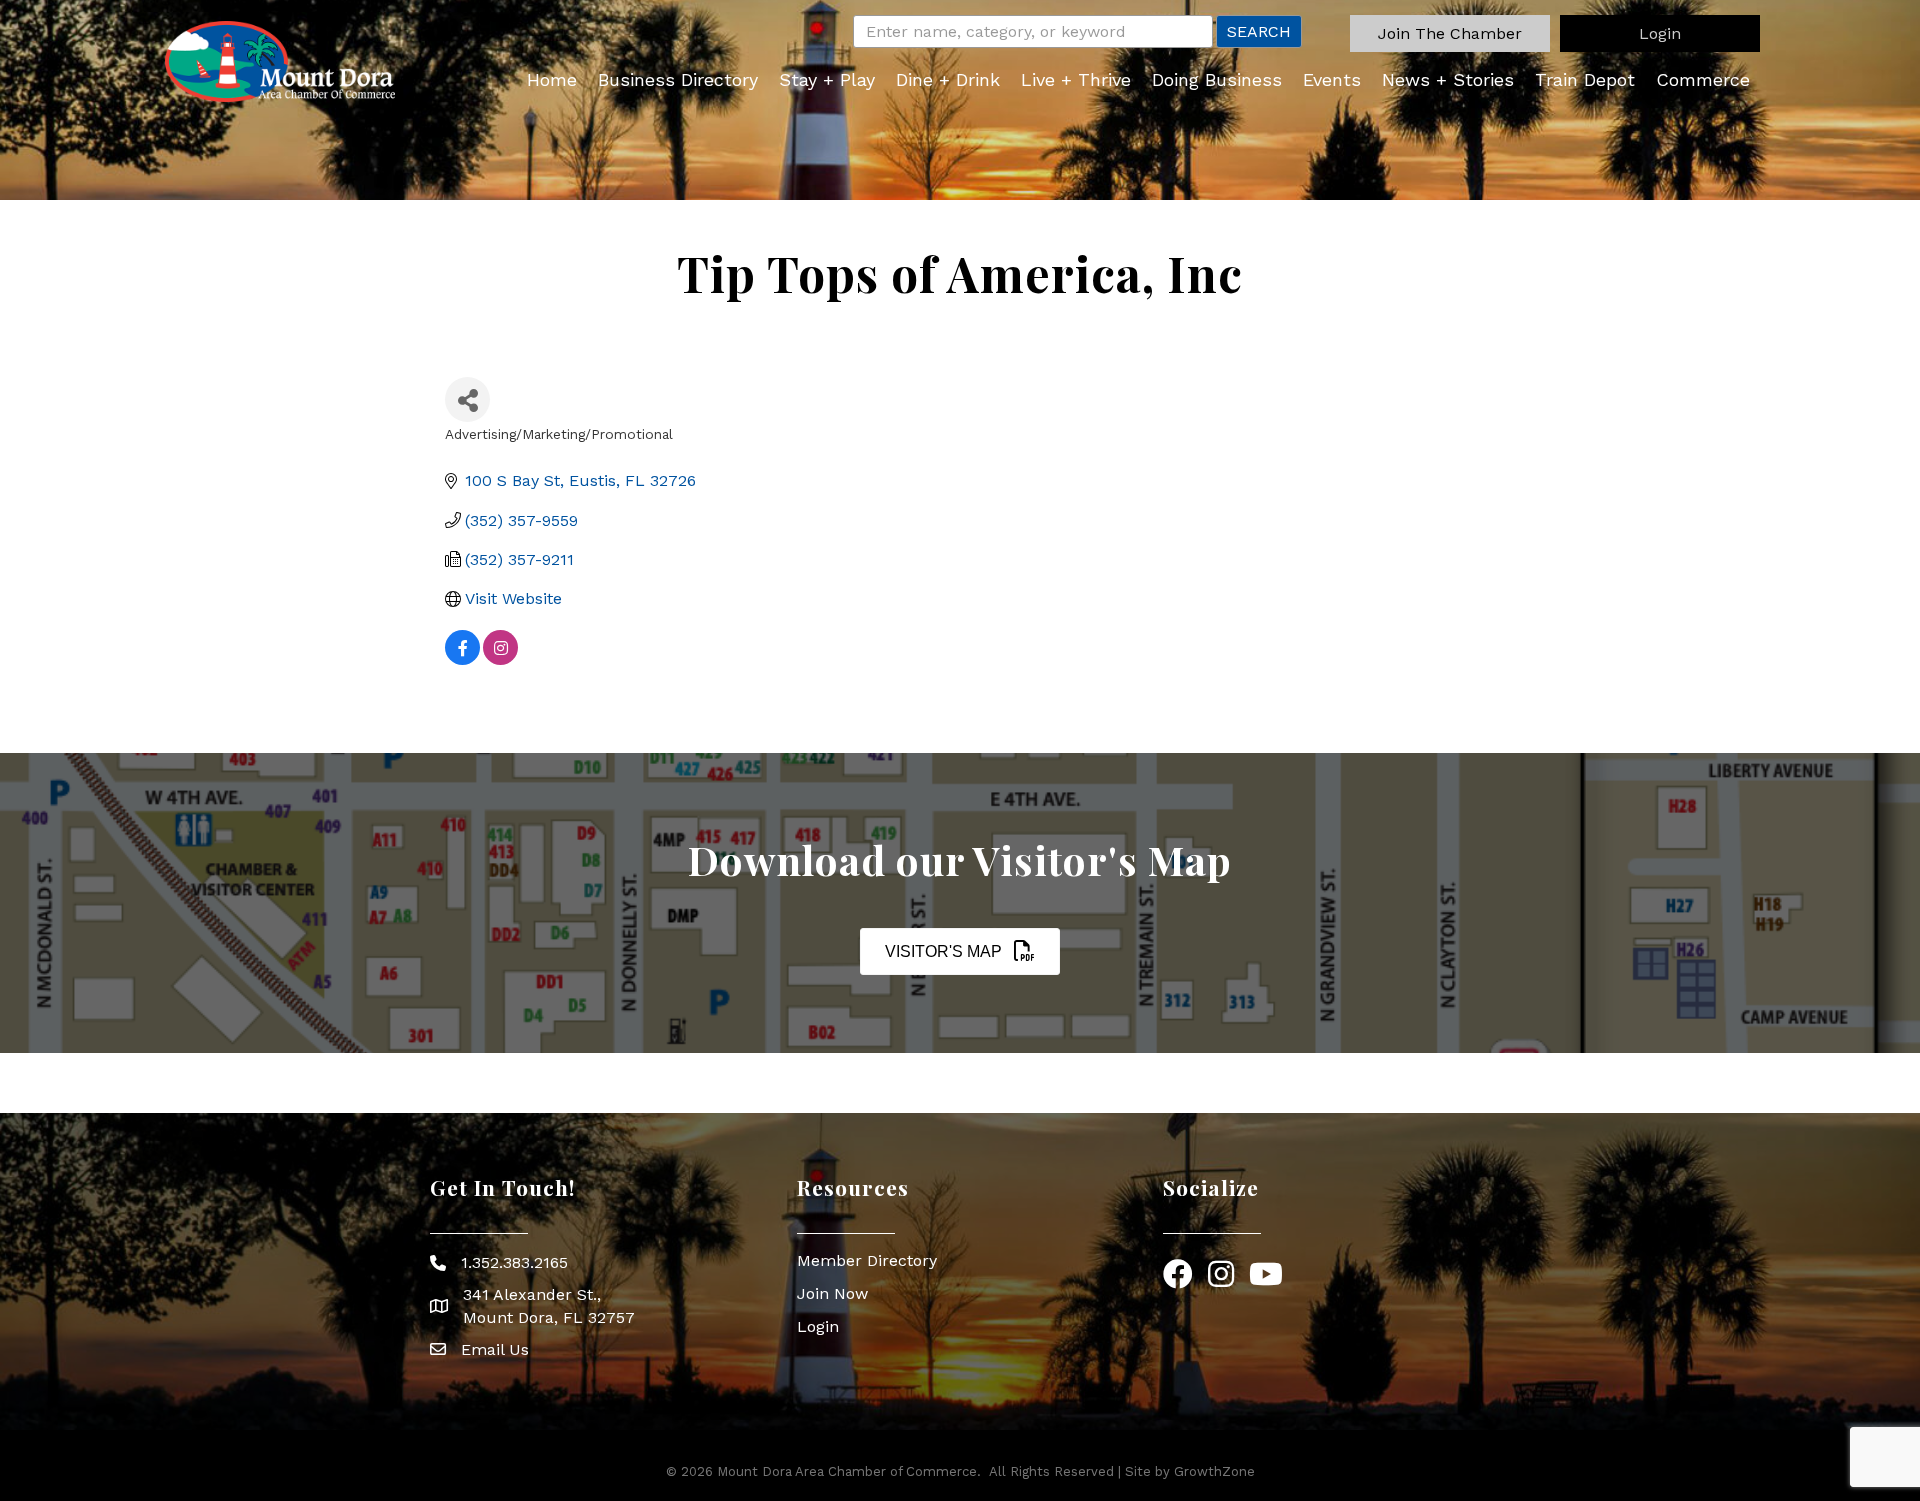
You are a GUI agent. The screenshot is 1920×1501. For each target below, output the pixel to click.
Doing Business (1217, 79)
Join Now (832, 1293)
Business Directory (678, 79)
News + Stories (1448, 79)
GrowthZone (1214, 1471)
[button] (1450, 33)
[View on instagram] (500, 659)
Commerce (1703, 79)
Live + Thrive (1076, 79)
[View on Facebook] (462, 659)
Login (818, 1326)
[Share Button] (467, 399)
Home (552, 79)
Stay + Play (827, 79)
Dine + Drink (948, 79)
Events (1332, 79)
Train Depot (1585, 79)
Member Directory (867, 1260)
